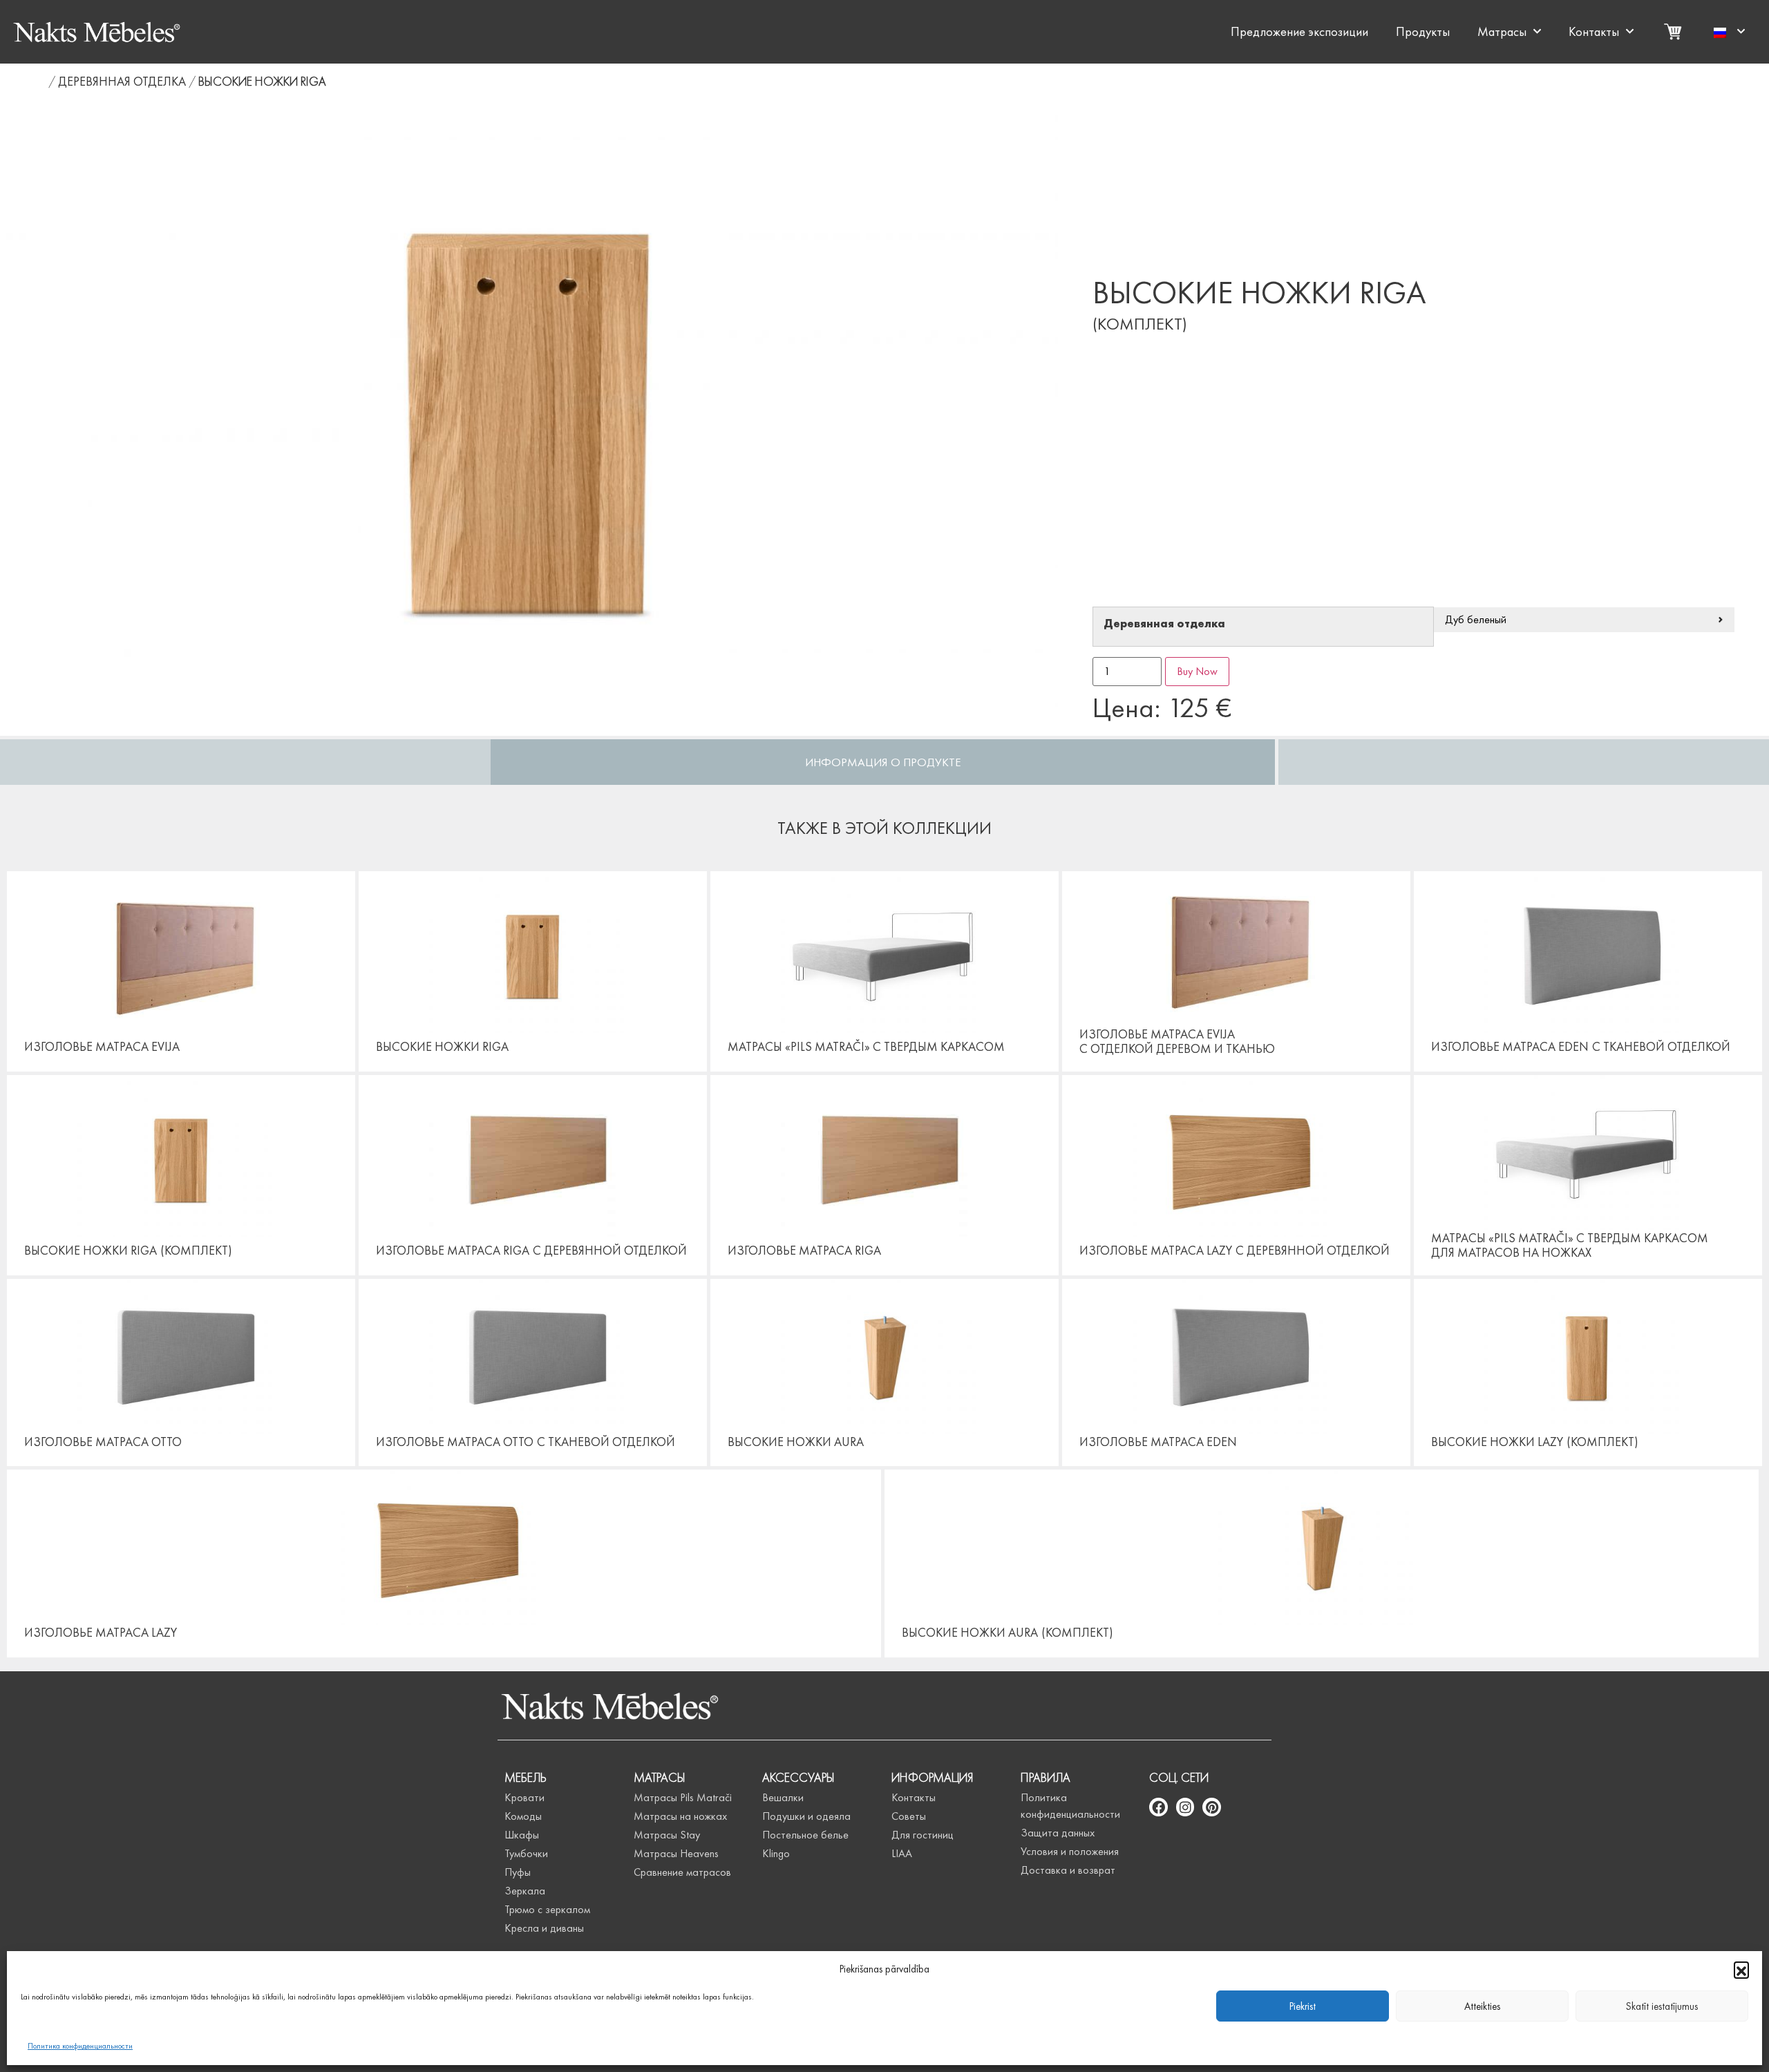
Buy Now (1197, 671)
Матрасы (1502, 32)
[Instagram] (1185, 1807)
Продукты (1423, 32)
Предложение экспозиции (1299, 32)
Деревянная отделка (122, 81)
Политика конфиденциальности (80, 2046)
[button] (1741, 1969)
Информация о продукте (883, 762)
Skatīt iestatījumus (1662, 2006)
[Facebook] (1158, 1807)
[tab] (883, 762)
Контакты (1594, 32)
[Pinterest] (1212, 1807)
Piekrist (1303, 2006)
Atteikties (1482, 2006)
